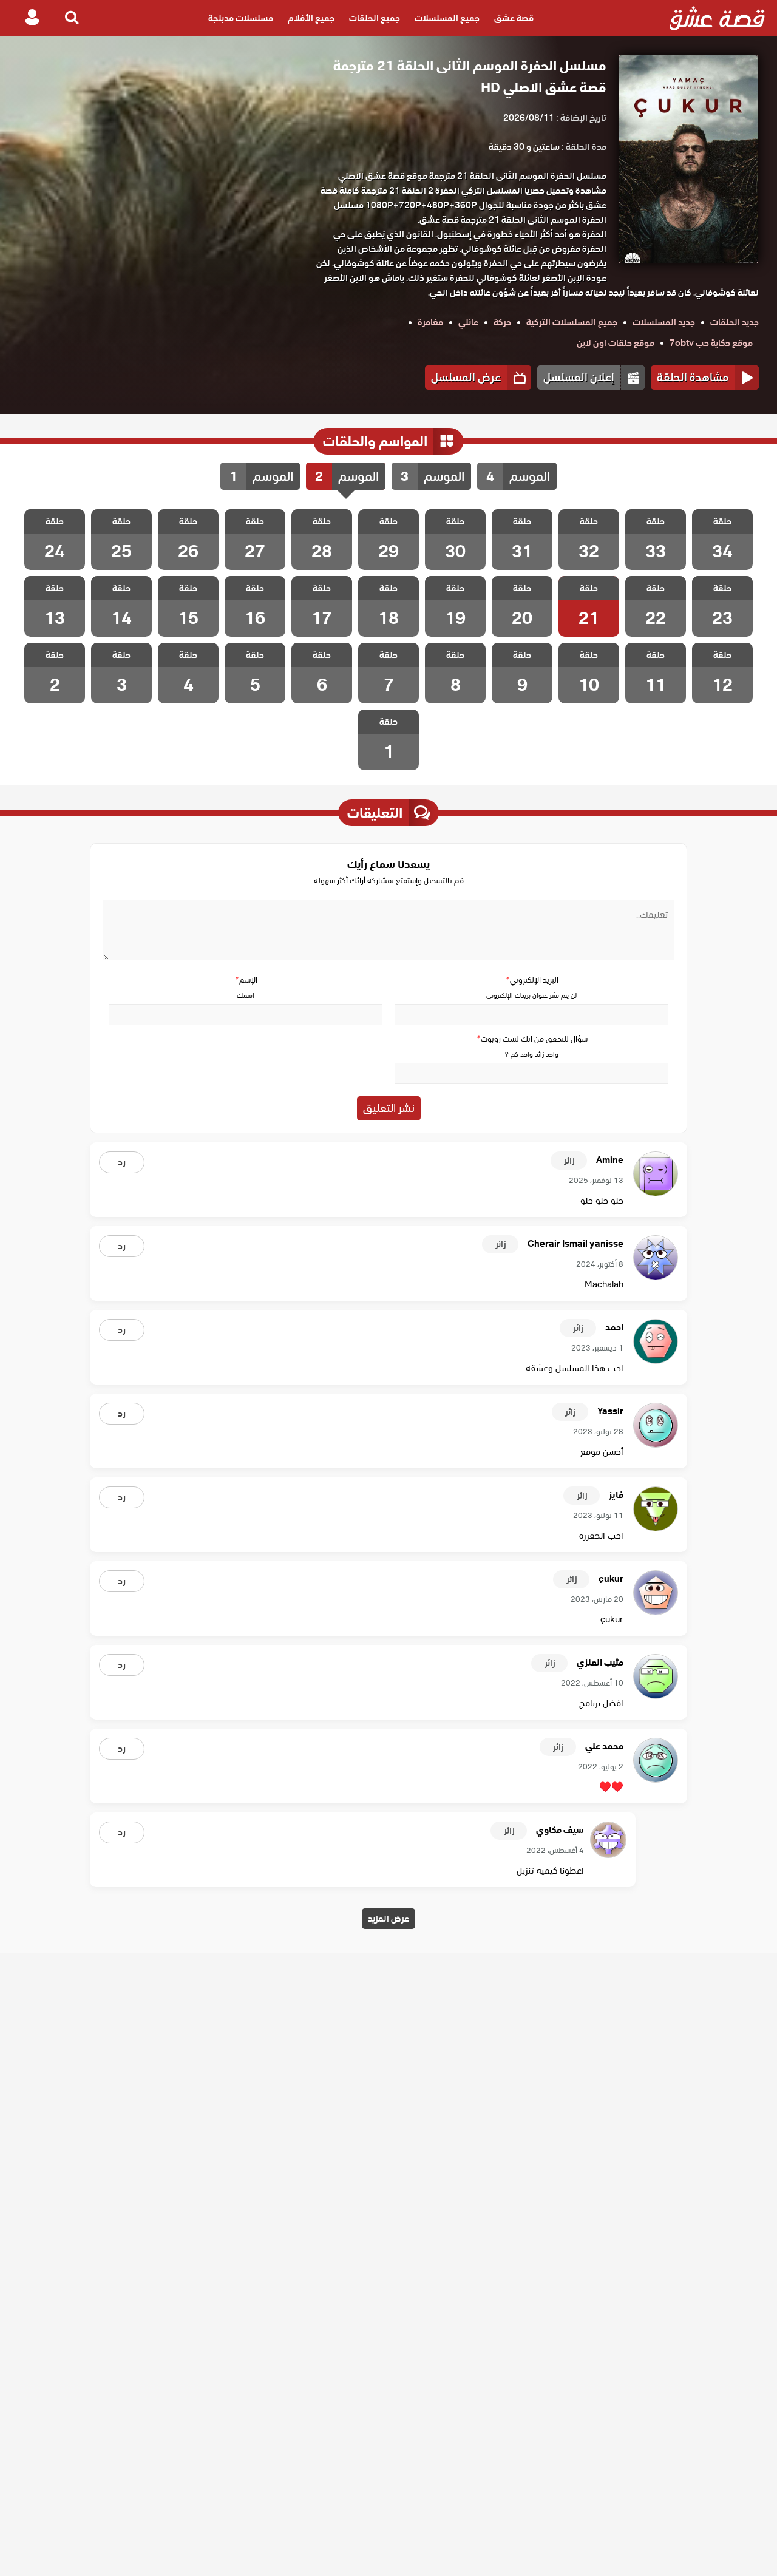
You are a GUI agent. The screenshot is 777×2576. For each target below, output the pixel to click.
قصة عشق (514, 18)
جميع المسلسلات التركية (572, 322)
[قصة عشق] (717, 18)
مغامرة (430, 322)
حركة (502, 322)
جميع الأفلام (311, 18)
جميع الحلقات (375, 18)
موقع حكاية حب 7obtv (711, 343)
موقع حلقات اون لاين (616, 343)
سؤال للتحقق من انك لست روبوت (532, 1039)
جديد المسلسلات (664, 322)
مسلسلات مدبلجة (241, 18)
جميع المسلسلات (447, 18)
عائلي (468, 322)
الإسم (246, 980)
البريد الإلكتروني (532, 980)
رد (122, 1162)
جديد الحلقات (735, 322)
